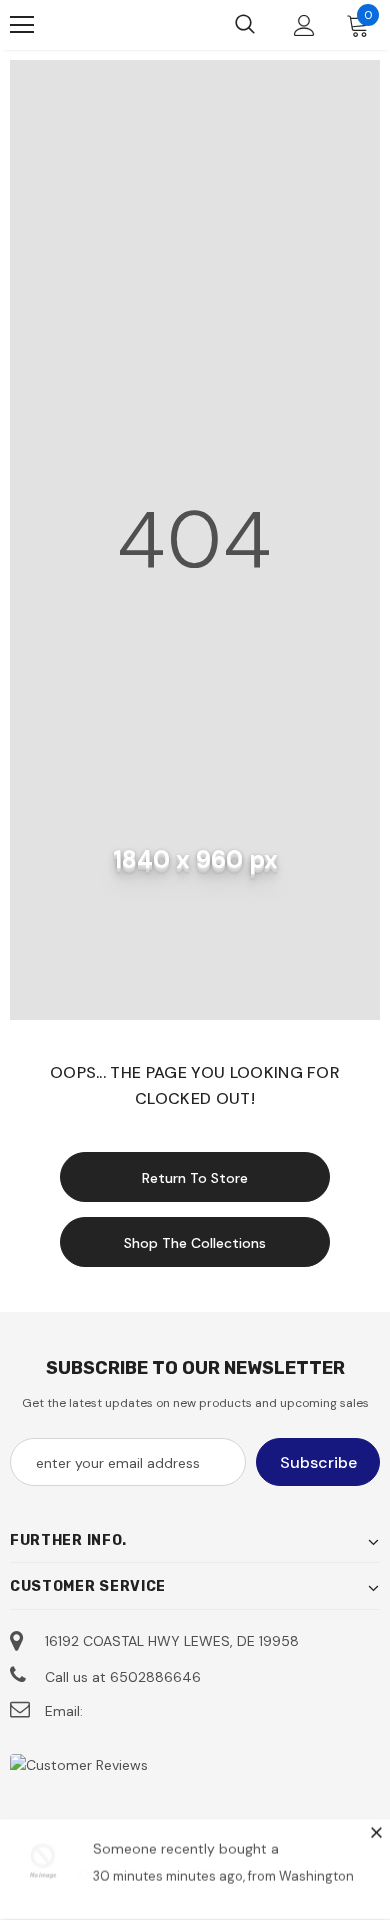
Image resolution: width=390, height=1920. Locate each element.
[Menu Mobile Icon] (22, 25)
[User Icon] (304, 25)
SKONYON (115, 25)
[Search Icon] (245, 25)
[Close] (376, 1833)
